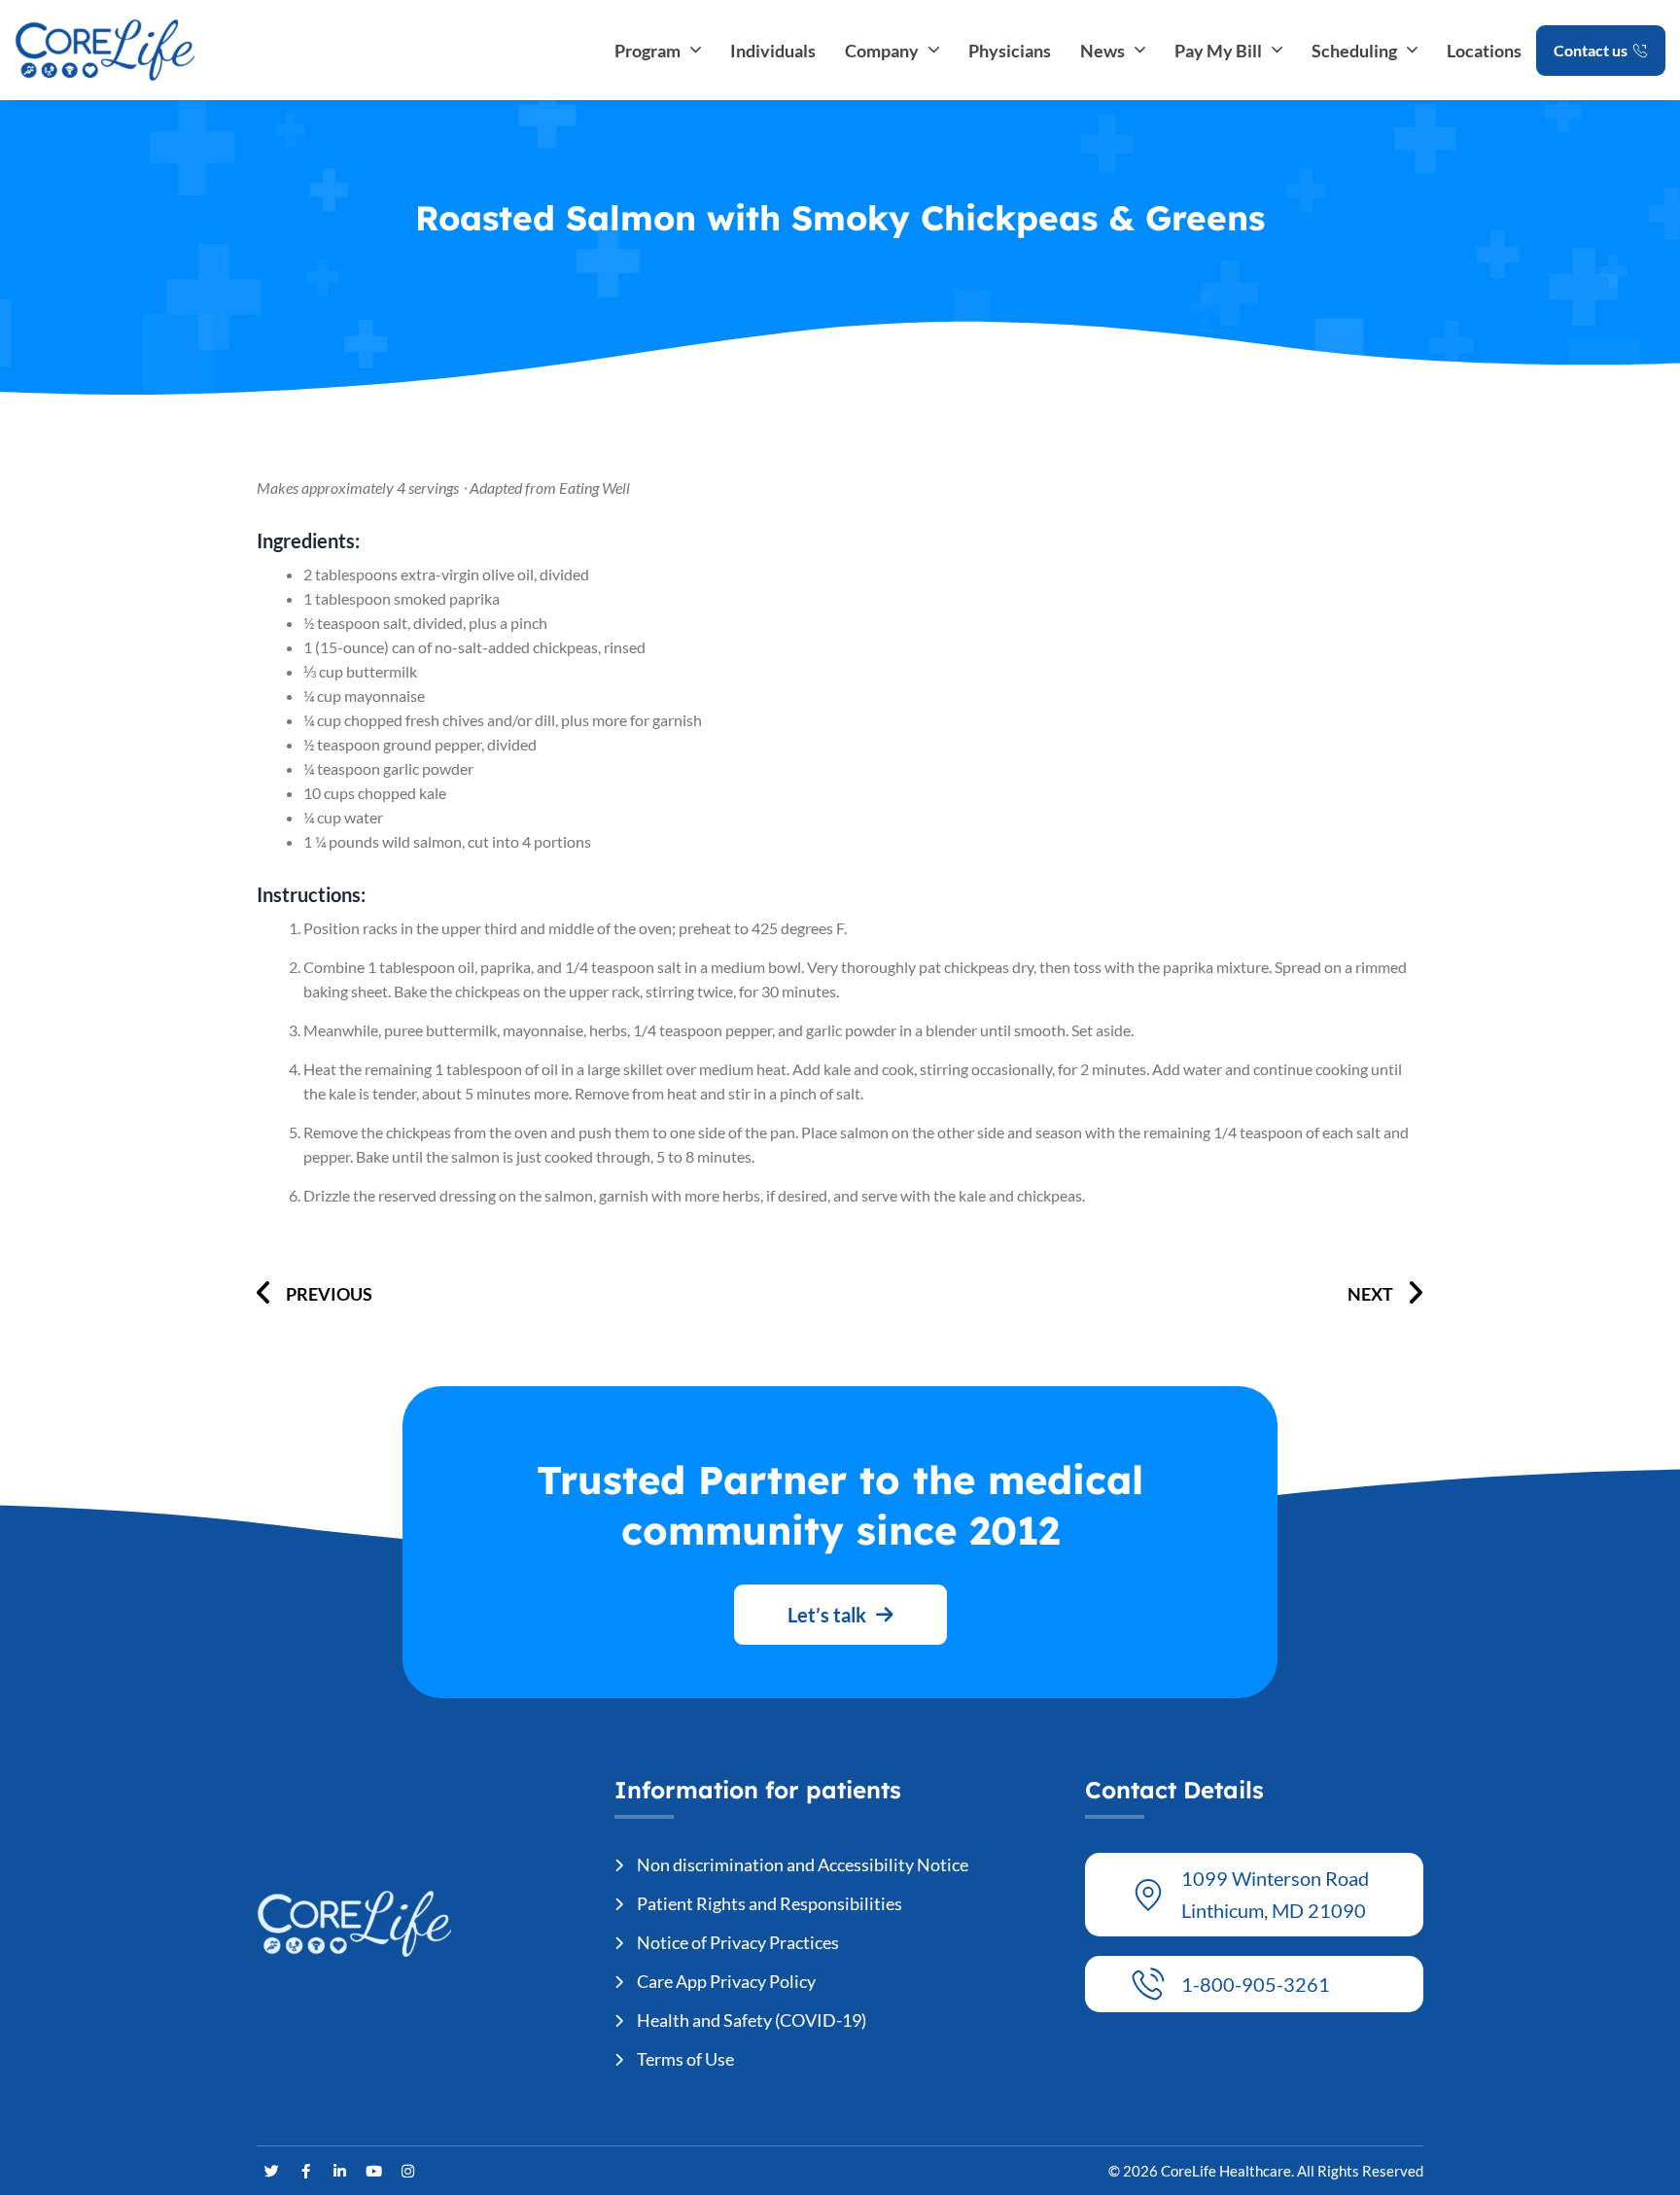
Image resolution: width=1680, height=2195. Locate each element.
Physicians (1010, 51)
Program (647, 51)
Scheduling (1354, 51)
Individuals (773, 51)
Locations (1484, 51)
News (1102, 51)
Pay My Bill (1218, 51)
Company (882, 51)
